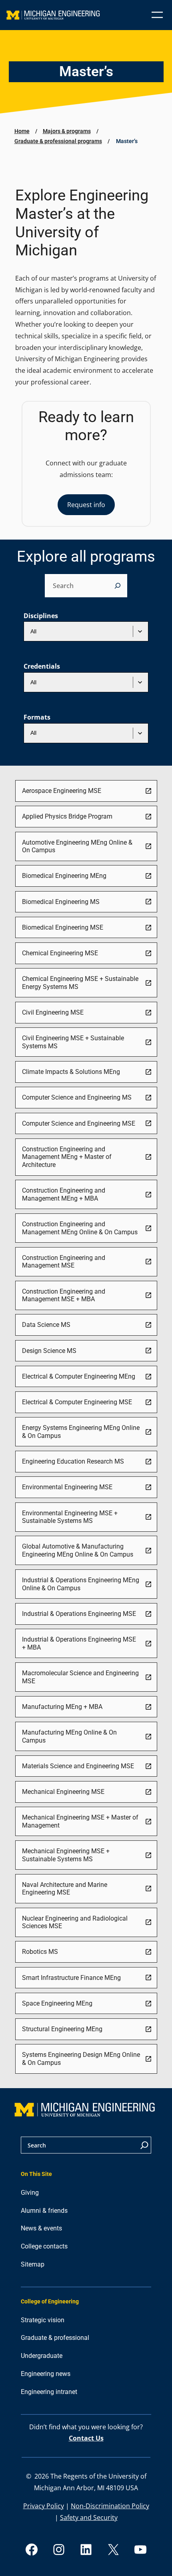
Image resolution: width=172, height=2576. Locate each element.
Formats (37, 717)
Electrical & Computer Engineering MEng (79, 1376)
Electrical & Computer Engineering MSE (77, 1402)
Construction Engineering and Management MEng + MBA (64, 1194)
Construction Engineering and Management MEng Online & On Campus (80, 1228)
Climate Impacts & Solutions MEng (71, 1072)
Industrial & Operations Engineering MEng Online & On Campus (81, 1584)
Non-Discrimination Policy (110, 2506)
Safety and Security (89, 2517)
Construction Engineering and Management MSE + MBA (64, 1295)
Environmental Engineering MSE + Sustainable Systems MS (70, 1517)
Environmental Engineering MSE (67, 1487)
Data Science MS (46, 1325)
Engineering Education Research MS (73, 1461)
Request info (86, 505)
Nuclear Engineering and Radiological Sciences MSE (75, 1922)
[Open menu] (157, 15)
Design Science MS (49, 1351)
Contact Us (86, 2438)
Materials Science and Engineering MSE (78, 1766)
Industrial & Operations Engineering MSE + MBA (79, 1643)
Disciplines (41, 616)
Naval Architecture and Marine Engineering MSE (65, 1889)
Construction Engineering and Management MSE (64, 1262)
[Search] (118, 586)
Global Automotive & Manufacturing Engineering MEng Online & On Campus (78, 1550)
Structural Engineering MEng (62, 2029)
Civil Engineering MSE (53, 1012)
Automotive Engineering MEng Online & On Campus (77, 846)
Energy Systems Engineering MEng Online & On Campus (81, 1432)
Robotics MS (40, 1952)
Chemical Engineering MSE (60, 953)
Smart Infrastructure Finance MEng (71, 1978)
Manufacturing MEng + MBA (62, 1707)
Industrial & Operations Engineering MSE (79, 1614)
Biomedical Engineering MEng (64, 876)
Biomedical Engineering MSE (63, 927)
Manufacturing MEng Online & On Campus (69, 1736)
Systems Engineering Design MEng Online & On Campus (81, 2059)
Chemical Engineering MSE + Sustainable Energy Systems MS (80, 983)
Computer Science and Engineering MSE (79, 1123)
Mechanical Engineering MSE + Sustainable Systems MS (66, 1855)
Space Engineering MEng (57, 2003)
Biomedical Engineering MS (61, 902)
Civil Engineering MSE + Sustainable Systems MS (73, 1042)
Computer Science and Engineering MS (77, 1097)
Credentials (42, 666)
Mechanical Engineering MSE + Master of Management (80, 1821)
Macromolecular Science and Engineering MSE (80, 1677)
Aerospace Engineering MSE (62, 791)
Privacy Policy (44, 2506)
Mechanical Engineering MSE (63, 1792)
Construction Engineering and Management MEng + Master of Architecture (67, 1157)
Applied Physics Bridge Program (67, 816)
